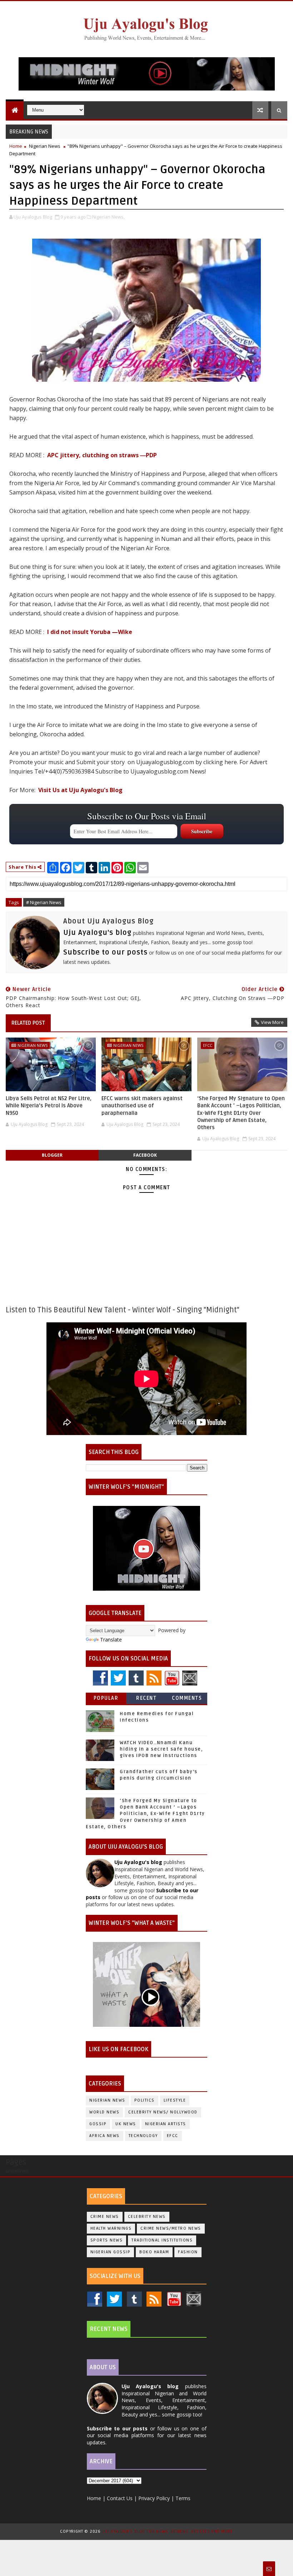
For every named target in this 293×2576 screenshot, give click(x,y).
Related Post (28, 1023)
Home (16, 146)
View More (272, 1022)
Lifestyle (175, 2100)
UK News (126, 2124)
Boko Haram (154, 2252)
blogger (52, 1155)
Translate (111, 1640)
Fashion (188, 2252)
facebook (145, 1155)
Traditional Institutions (162, 2240)
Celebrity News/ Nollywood (163, 2112)
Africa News (105, 2136)
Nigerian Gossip (111, 2252)
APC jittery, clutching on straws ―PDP (102, 455)
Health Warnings (111, 2228)
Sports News (107, 2240)
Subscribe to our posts (105, 952)
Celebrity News (147, 2217)
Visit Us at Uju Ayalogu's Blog (80, 790)
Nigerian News (45, 146)
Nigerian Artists (166, 2124)
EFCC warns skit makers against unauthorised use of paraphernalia (142, 1106)
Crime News (105, 2217)
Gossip (98, 2124)
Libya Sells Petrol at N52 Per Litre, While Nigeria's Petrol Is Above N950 (49, 1106)
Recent (146, 1698)
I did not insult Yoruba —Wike (90, 632)
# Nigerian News (44, 902)
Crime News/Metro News (171, 2228)
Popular (106, 1698)
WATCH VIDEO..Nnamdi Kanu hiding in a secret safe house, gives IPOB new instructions (161, 1749)
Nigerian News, (108, 217)
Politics (145, 2100)
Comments (187, 1698)
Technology (143, 2136)
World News (104, 2112)
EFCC (208, 1045)
